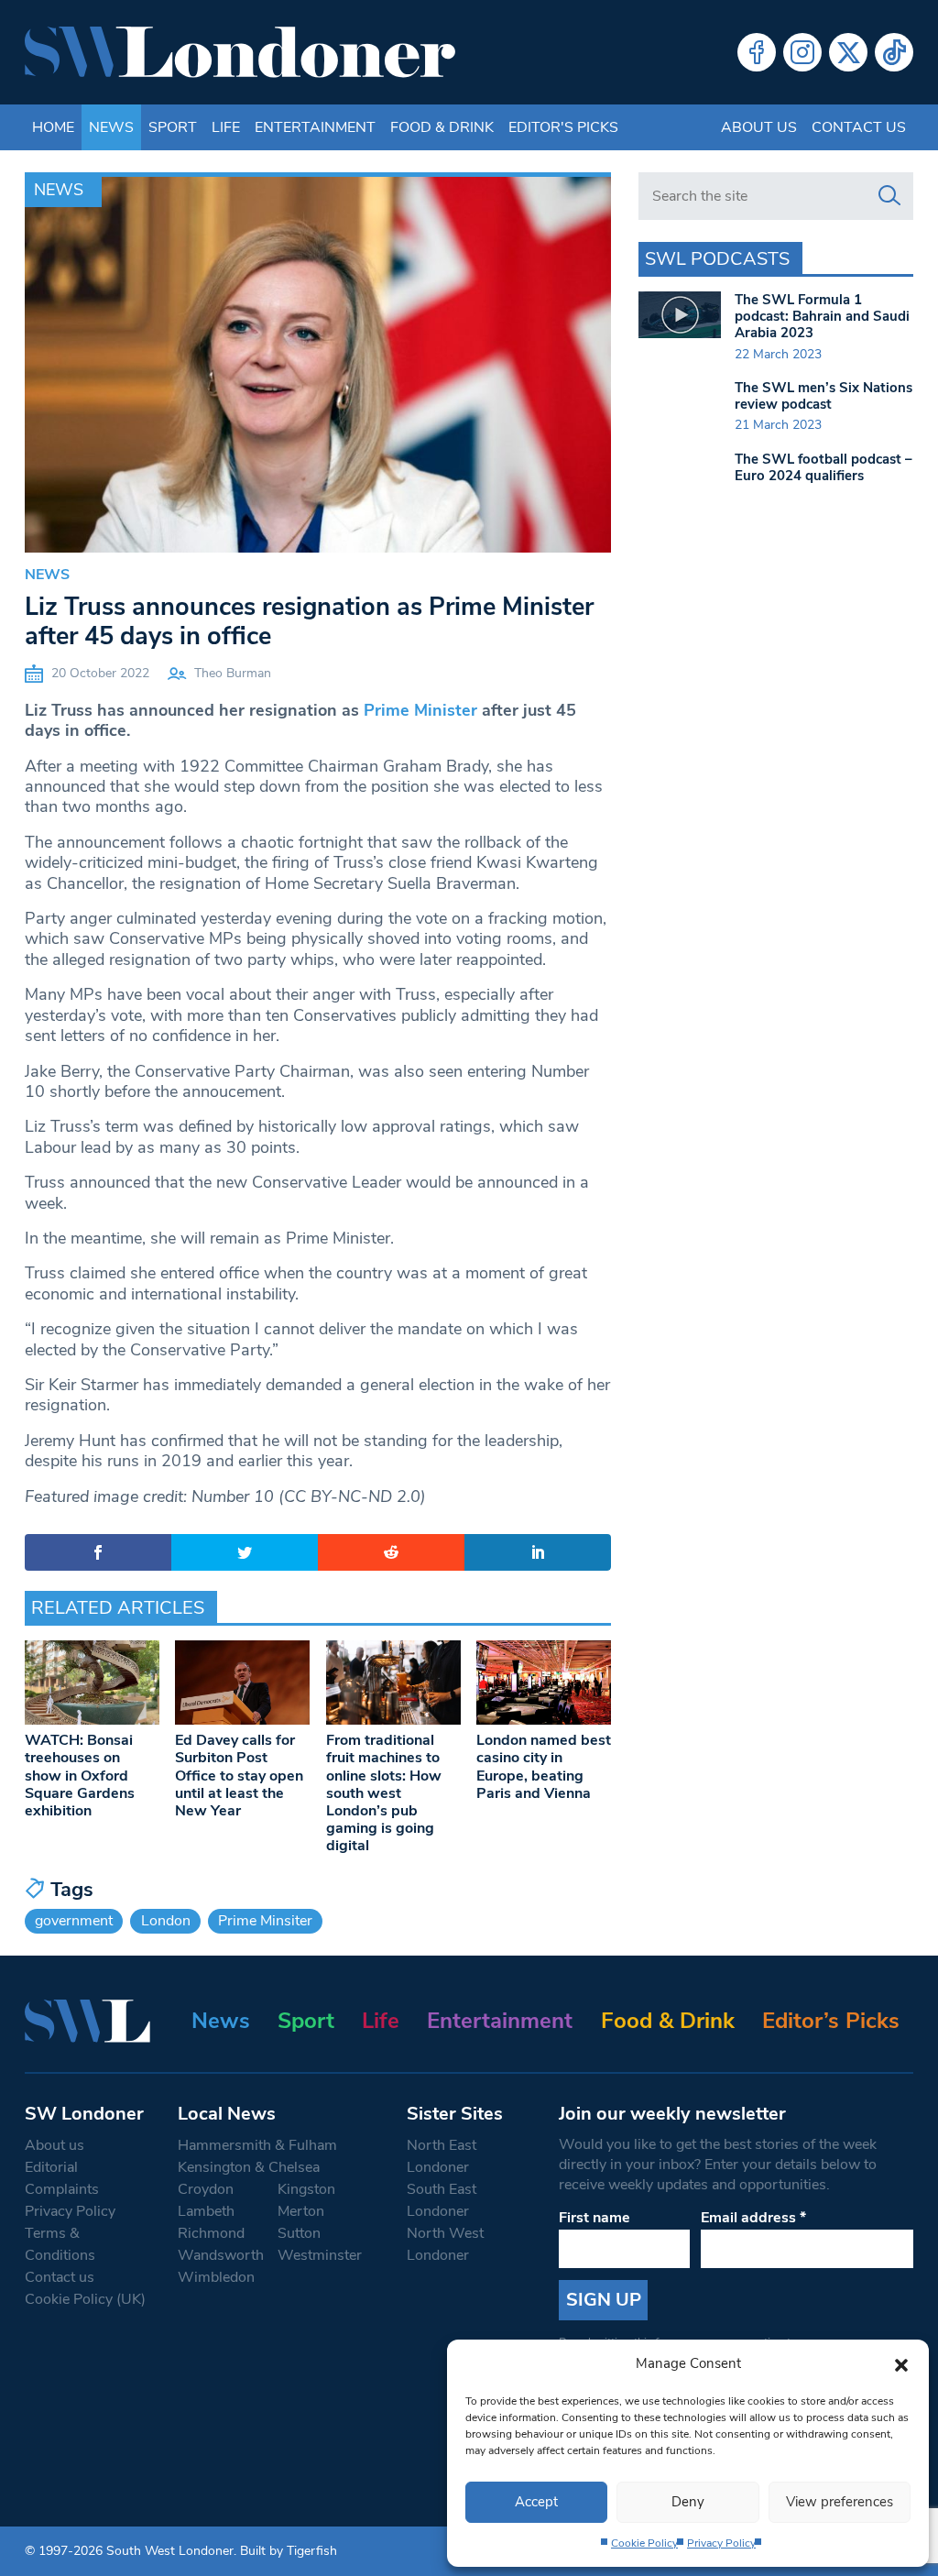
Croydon (206, 2189)
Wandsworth (221, 2255)
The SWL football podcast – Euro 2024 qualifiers (823, 467)
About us (759, 127)
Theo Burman (233, 673)
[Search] (889, 196)
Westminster (320, 2255)
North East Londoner (442, 2156)
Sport (173, 127)
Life (226, 127)
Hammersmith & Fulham (257, 2145)
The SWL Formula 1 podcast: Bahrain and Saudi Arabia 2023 (822, 316)
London (166, 1921)
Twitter (848, 52)
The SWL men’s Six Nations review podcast (823, 396)
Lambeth (206, 2211)
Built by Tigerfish (289, 2551)
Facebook (757, 52)
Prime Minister (420, 710)
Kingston (306, 2189)
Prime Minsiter (265, 1921)
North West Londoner (445, 2244)
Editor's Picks (563, 127)
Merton (301, 2211)
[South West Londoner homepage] (240, 52)
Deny (688, 2502)
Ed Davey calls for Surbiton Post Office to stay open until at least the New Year (239, 1776)
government (74, 1921)
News (111, 127)
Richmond (211, 2233)
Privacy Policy (721, 2543)
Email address (753, 2218)
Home (53, 127)
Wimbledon (216, 2277)
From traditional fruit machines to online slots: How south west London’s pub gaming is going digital (384, 1793)
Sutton (299, 2233)
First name (594, 2218)
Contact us (859, 127)
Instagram (802, 52)
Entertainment (315, 127)
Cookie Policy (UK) (85, 2299)
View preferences (840, 2502)
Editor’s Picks (831, 2021)
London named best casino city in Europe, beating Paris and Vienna (544, 1767)
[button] (901, 2363)
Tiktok (894, 52)
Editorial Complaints (62, 2178)
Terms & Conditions (60, 2244)
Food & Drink (442, 127)
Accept (536, 2502)
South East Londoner (442, 2200)
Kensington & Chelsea (249, 2167)
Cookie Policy (644, 2543)
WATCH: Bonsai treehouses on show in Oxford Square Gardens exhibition (80, 1776)
